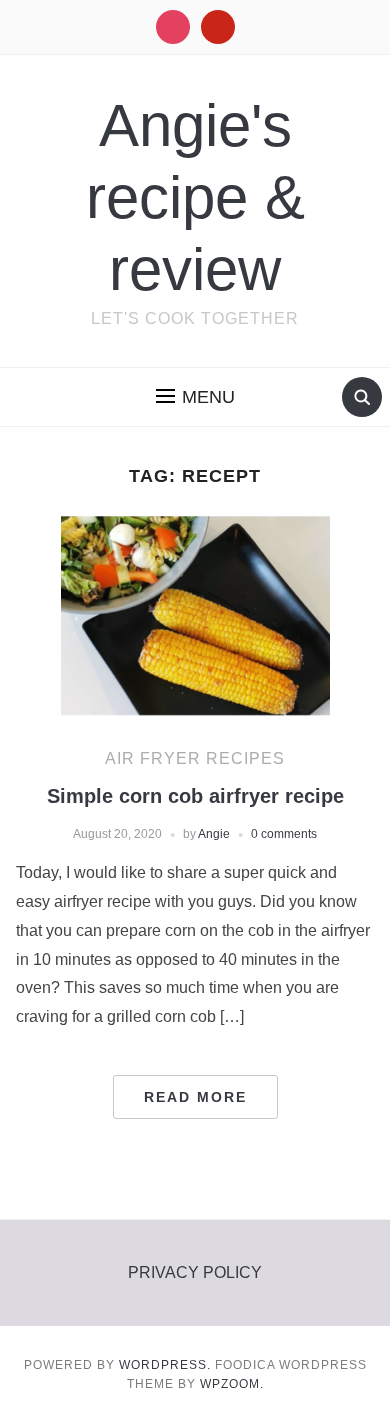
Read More (195, 1097)
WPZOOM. (232, 1384)
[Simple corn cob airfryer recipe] (195, 615)
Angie (214, 834)
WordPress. (165, 1365)
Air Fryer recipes (195, 758)
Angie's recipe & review (195, 197)
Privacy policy (195, 1272)
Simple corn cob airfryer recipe (195, 796)
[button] (195, 397)
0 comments (284, 834)
